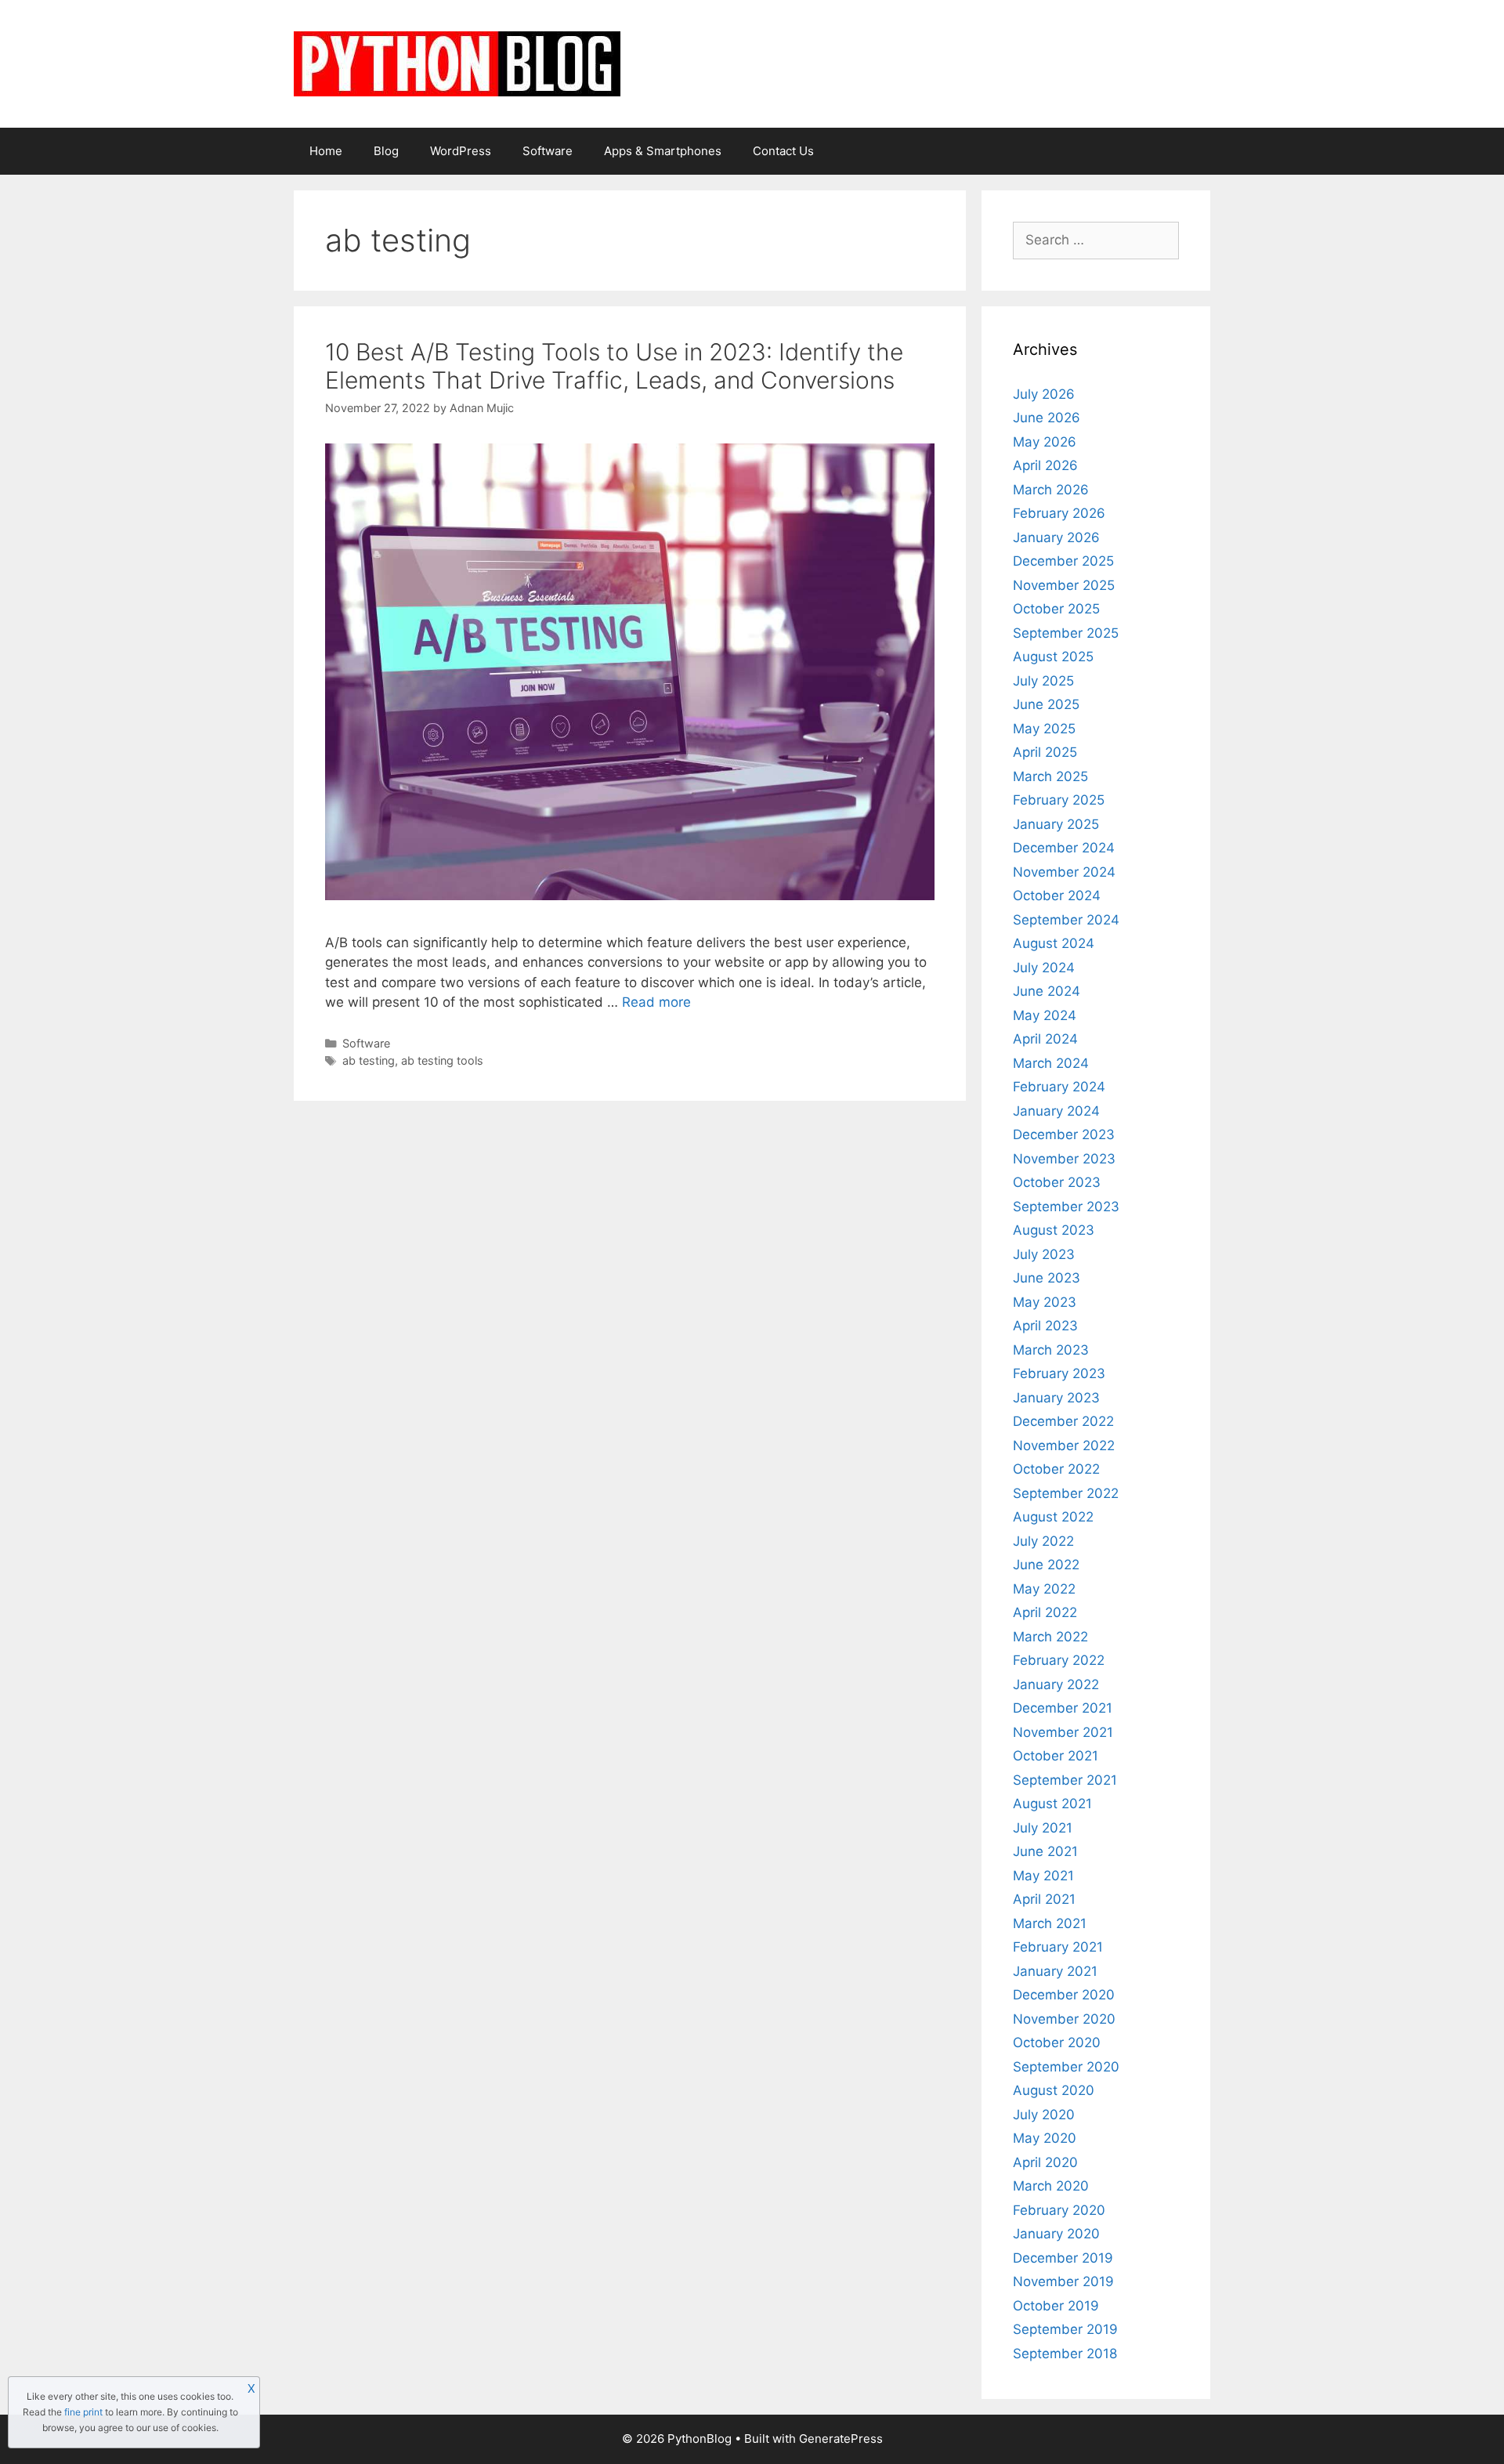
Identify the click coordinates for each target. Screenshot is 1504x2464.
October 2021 (1056, 1756)
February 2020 (1059, 2210)
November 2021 (1063, 1732)
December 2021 (1063, 1708)
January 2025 (1056, 824)
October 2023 (1057, 1182)
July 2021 (1043, 1828)
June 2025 (1046, 704)
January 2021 (1055, 1971)
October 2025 (1056, 609)
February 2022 (1059, 1660)
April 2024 (1045, 1039)
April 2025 (1045, 752)
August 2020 (1054, 2090)
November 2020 (1064, 2019)
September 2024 (1066, 920)
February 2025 (1059, 800)
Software (548, 151)
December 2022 (1063, 1421)
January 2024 (1056, 1111)
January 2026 (1056, 537)
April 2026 (1045, 465)
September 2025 (1066, 633)
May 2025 (1044, 729)
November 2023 (1064, 1159)
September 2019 (1065, 2329)
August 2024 (1054, 943)
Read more (656, 1002)
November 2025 (1064, 585)
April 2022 (1045, 1612)
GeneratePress (841, 2439)
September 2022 (1066, 1493)
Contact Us (783, 151)
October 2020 (1057, 2042)
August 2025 (1053, 657)
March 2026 (1051, 490)
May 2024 (1045, 1015)
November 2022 (1064, 1445)
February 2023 (1059, 1373)
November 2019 (1063, 2281)
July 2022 (1043, 1541)
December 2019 (1063, 2258)
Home (326, 151)
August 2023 (1054, 1230)
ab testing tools (442, 1060)
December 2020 (1064, 1995)
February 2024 (1059, 1087)
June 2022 (1046, 1565)
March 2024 (1051, 1063)
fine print (83, 2412)
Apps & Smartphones (663, 151)
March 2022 (1050, 1637)
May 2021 (1043, 1876)
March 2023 (1051, 1350)
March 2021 (1050, 1923)
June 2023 (1047, 1278)
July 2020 (1044, 2115)
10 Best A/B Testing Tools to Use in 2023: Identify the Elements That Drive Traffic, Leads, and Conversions (614, 366)
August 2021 (1052, 1804)
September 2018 (1065, 2354)
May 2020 (1045, 2138)
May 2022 (1044, 1589)
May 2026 (1045, 442)
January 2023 (1056, 1398)
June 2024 (1047, 991)
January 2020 (1056, 2234)
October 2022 (1056, 1469)
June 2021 (1045, 1851)
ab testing (369, 1060)
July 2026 (1044, 394)
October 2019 (1056, 2306)
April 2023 (1045, 1326)
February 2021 (1058, 1947)
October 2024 (1057, 896)
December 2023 (1064, 1134)
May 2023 (1045, 1302)
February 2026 (1059, 513)
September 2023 (1066, 1207)
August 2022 (1053, 1517)
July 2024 (1044, 968)
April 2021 (1044, 1899)
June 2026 (1047, 418)
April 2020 (1045, 2162)
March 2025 (1050, 776)
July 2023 (1044, 1254)
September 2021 (1065, 1780)
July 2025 (1043, 681)
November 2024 (1064, 872)
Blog (386, 151)
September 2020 (1066, 2067)
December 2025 (1063, 561)
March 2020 (1051, 2186)
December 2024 (1064, 848)
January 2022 (1056, 1684)
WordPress (461, 151)
